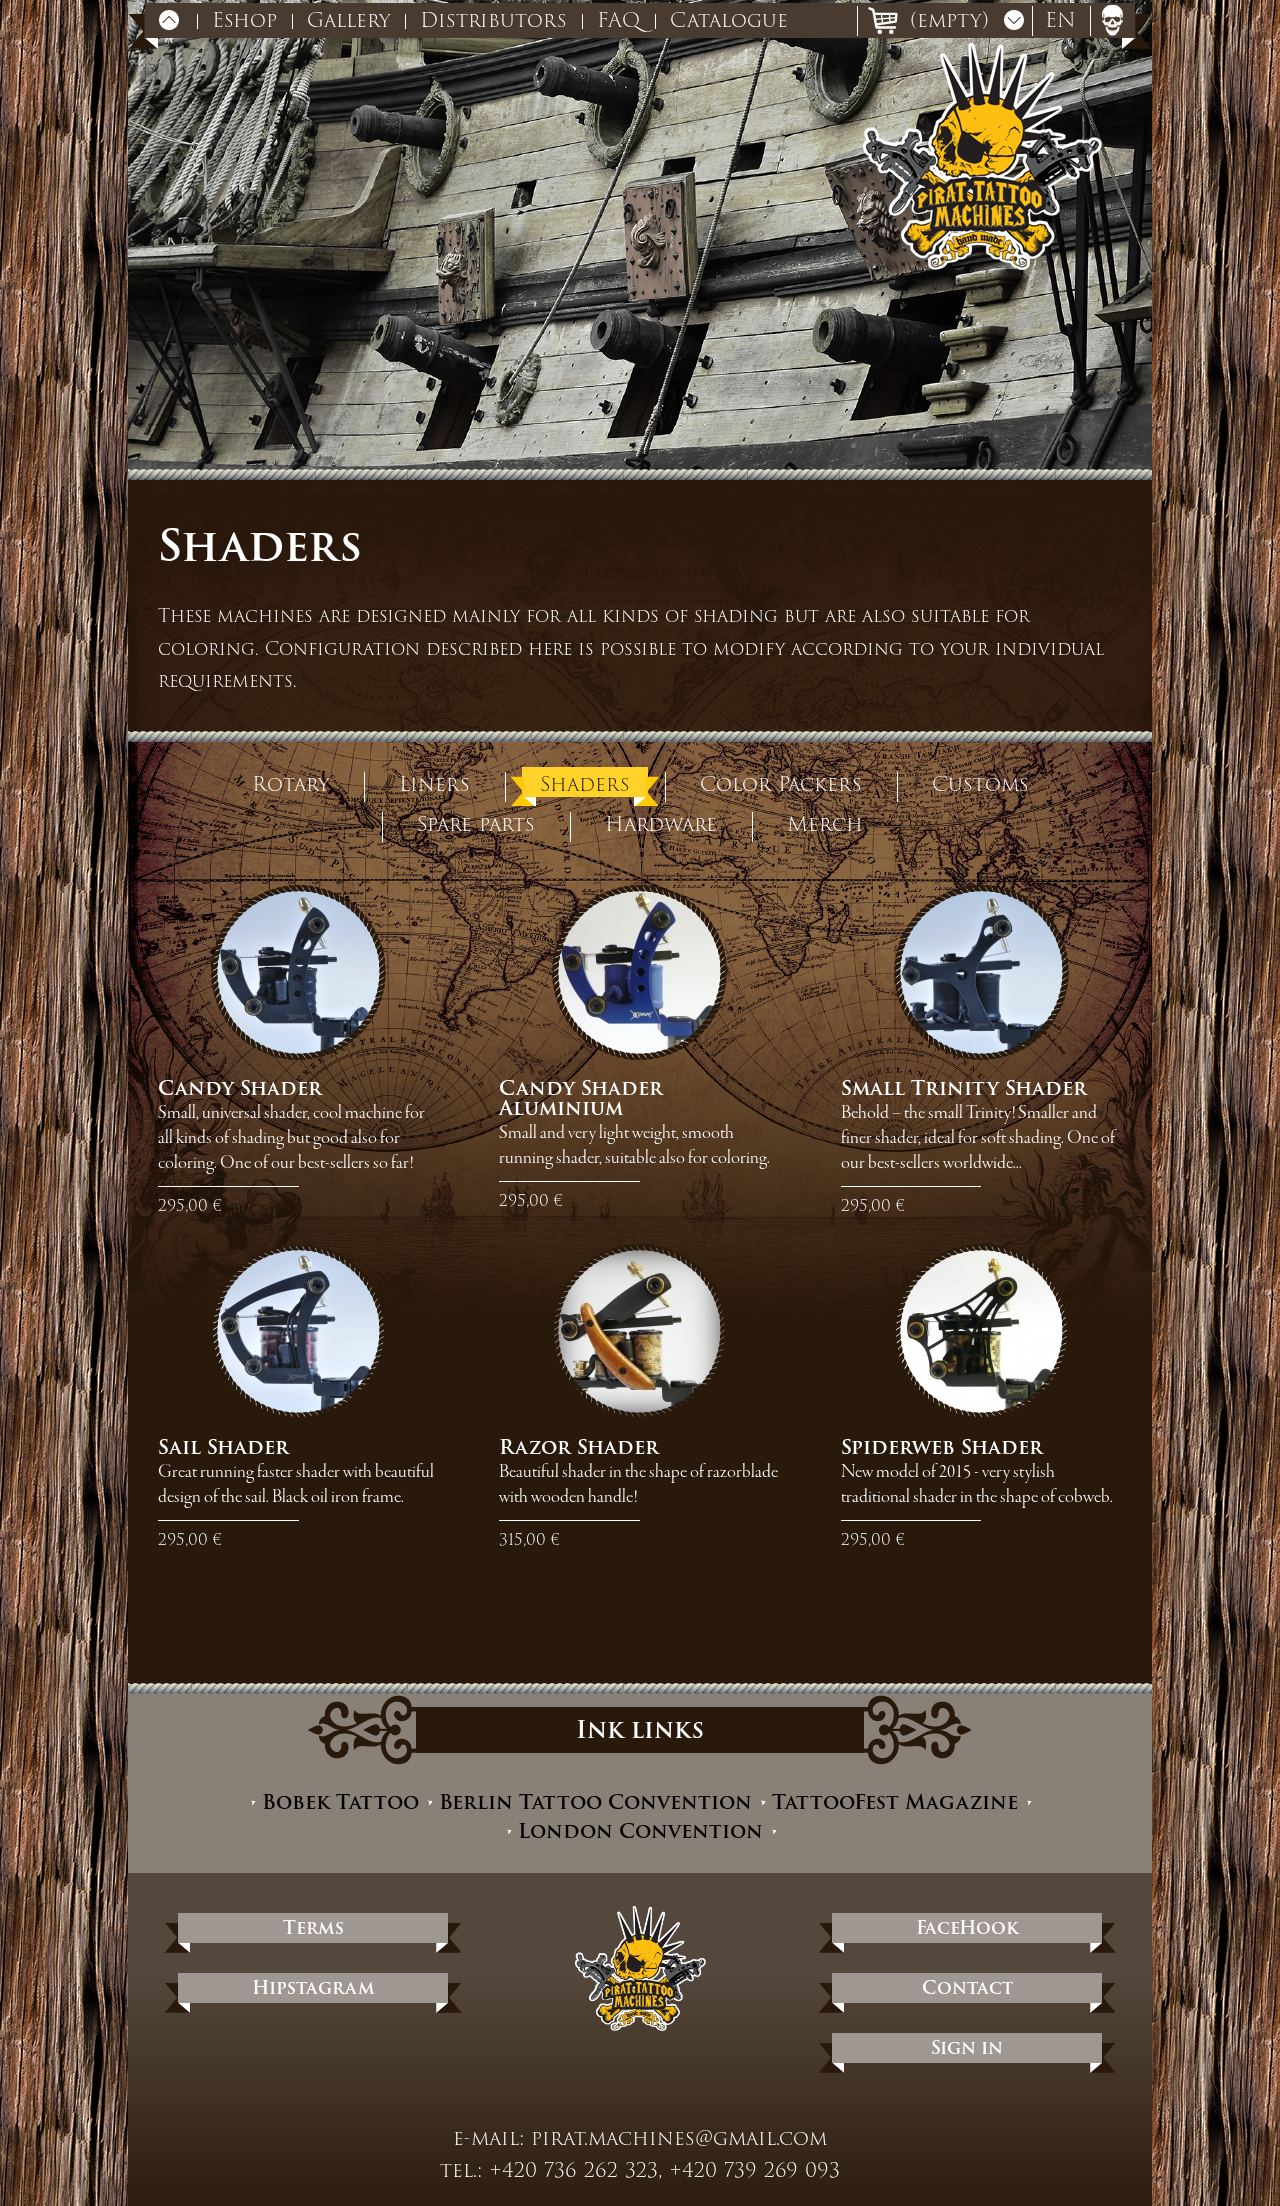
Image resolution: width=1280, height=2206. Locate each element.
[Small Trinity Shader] (981, 972)
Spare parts (476, 822)
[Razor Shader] (639, 1331)
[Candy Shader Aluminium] (639, 972)
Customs (980, 782)
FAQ (618, 20)
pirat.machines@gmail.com (679, 2138)
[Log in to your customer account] (1112, 20)
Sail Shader (223, 1447)
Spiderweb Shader (942, 1447)
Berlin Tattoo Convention (595, 1802)
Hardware (661, 822)
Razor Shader (579, 1447)
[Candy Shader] (298, 972)
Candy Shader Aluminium (581, 1098)
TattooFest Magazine (895, 1802)
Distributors (493, 20)
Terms (313, 1927)
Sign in (967, 2047)
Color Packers (781, 782)
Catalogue (729, 20)
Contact (967, 1987)
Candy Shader (240, 1088)
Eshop (244, 20)
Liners (434, 782)
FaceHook (967, 1927)
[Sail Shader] (298, 1331)
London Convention (640, 1831)
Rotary (290, 782)
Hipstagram (313, 1987)
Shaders (585, 782)
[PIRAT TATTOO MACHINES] (982, 156)
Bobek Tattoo (340, 1802)
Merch (825, 822)
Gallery (348, 20)
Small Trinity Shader (964, 1088)
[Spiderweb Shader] (981, 1331)
